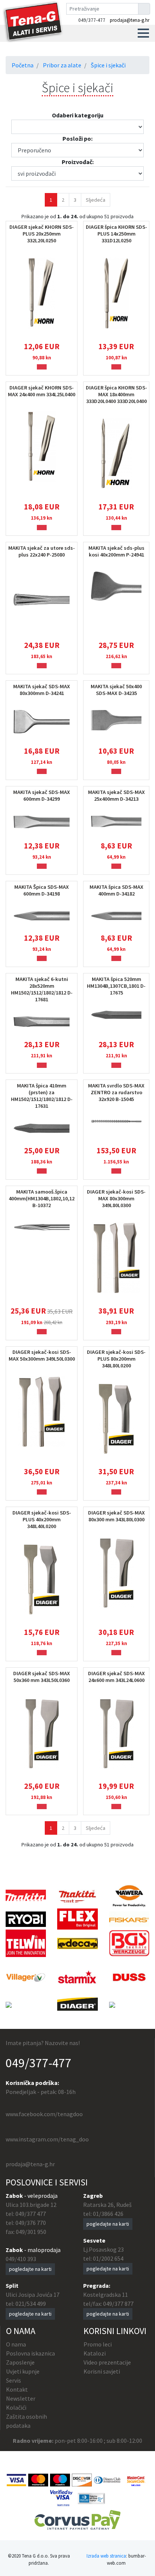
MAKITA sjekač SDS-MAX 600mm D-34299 (42, 795)
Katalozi (95, 2353)
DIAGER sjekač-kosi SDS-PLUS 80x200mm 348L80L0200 (116, 1359)
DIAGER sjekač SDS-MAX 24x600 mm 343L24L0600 (116, 1677)
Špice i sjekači (108, 65)
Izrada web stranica (106, 2556)
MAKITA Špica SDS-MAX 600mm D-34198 (42, 890)
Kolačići (16, 2407)
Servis (14, 2380)
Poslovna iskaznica (30, 2353)
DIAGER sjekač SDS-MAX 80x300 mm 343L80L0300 (116, 1516)
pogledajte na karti (30, 2269)
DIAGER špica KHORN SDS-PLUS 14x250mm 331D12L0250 (116, 234)
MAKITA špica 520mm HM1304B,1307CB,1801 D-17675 (116, 986)
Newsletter (21, 2398)
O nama (16, 2344)
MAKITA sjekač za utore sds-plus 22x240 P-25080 (42, 551)
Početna (23, 65)
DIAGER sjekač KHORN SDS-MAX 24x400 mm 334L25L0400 (42, 391)
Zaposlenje (20, 2362)
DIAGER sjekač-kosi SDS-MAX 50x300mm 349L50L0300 (42, 1355)
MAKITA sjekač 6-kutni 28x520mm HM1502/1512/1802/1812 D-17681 (42, 989)
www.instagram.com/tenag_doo (47, 2139)
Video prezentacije (107, 2362)
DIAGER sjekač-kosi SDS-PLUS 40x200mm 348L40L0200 (42, 1519)
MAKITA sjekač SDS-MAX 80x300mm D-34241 (42, 690)
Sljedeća (96, 200)
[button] (143, 33)
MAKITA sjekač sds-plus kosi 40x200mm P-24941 (116, 551)
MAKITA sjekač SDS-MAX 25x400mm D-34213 (116, 795)
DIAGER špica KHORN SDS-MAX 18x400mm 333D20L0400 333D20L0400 (116, 394)
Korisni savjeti (102, 2371)
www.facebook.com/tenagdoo (44, 2114)
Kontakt (17, 2389)
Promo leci (98, 2344)
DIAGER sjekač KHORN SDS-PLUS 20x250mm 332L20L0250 (42, 234)
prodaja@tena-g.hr (130, 20)
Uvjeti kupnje (23, 2371)
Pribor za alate (62, 65)
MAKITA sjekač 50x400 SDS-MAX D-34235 (116, 690)
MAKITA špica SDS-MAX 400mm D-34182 (116, 890)
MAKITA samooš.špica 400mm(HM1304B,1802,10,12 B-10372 (42, 1198)
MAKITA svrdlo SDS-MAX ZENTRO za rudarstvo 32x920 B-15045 (116, 1092)
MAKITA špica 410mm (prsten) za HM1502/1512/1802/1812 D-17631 (42, 1096)
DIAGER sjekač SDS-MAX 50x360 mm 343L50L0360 (42, 1677)
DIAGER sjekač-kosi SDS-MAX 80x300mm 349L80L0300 (116, 1198)
